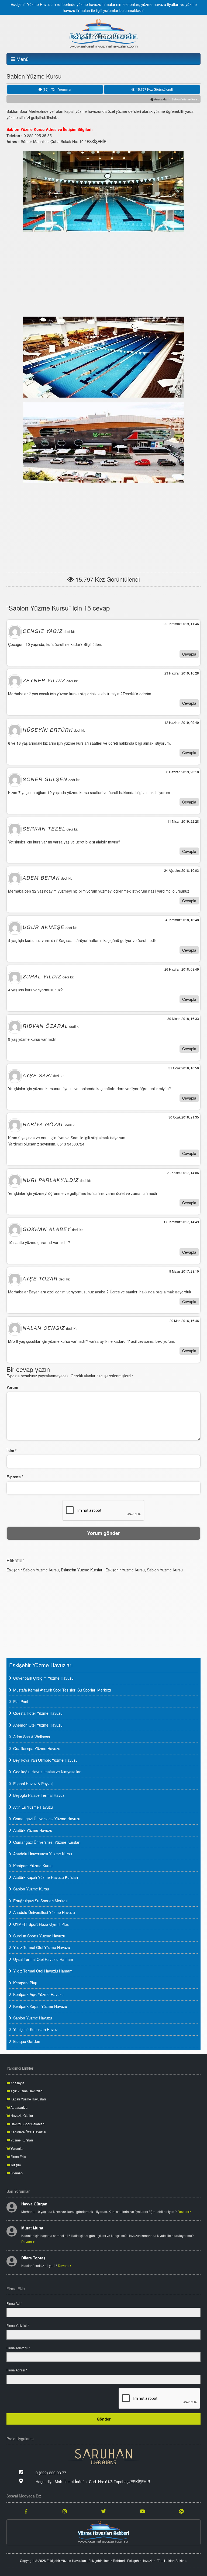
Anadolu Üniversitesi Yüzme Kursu (43, 1854)
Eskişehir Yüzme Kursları (82, 1570)
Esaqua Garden (27, 2041)
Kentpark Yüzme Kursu (33, 1866)
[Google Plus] (181, 2511)
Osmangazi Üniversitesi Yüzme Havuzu (47, 1819)
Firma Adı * (15, 2303)
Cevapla (189, 654)
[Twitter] (103, 2511)
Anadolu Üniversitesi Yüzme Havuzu (44, 1912)
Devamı (184, 2211)
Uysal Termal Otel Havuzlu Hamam (43, 1959)
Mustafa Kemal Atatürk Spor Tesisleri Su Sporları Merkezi (62, 1690)
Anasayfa (160, 99)
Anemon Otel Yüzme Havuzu (38, 1725)
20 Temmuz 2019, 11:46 (181, 624)
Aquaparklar (19, 2107)
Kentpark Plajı (25, 1983)
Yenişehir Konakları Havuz (35, 2029)
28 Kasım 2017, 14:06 (183, 1173)
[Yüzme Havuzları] (103, 2532)
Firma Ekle (18, 2156)
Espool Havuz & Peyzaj (33, 1784)
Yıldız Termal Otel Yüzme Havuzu (42, 1947)
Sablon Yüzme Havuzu (33, 2018)
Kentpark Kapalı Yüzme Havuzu (40, 2006)
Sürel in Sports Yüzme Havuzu (39, 1936)
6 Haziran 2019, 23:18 (183, 772)
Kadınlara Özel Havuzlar (28, 2132)
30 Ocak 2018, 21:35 (184, 1117)
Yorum (12, 1387)
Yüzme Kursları (21, 2140)
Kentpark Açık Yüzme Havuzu (38, 1994)
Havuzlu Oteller (21, 2115)
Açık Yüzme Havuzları (26, 2091)
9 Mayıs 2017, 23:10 (184, 1271)
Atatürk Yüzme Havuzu (33, 1830)
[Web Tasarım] (103, 2457)
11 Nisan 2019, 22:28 (183, 821)
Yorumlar (17, 2148)
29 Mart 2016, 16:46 (184, 1321)
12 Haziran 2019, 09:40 (182, 722)
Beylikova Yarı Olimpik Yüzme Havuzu (45, 1760)
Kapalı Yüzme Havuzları (28, 2099)
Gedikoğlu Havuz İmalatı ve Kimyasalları (47, 1772)
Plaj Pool (21, 1701)
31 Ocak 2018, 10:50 (184, 1068)
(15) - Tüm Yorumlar (57, 89)
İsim (11, 1450)
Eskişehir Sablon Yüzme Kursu (33, 1570)
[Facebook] (26, 2511)
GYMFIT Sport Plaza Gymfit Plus (41, 1924)
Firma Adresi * (17, 2370)
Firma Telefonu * (18, 2348)
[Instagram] (65, 2511)
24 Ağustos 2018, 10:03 (182, 870)
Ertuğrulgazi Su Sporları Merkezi (41, 1901)
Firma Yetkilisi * (18, 2325)
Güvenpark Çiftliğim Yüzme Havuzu (43, 1678)
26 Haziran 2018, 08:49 (182, 969)
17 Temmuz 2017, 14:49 (181, 1222)
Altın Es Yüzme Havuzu (33, 1807)
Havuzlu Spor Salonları (27, 2124)
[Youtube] (142, 2511)
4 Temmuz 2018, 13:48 (182, 920)
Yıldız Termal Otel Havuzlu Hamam (43, 1971)
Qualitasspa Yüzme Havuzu (37, 1748)
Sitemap (16, 2173)
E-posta (15, 1477)
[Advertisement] (103, 273)
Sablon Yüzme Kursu (165, 1570)
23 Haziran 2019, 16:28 (182, 673)
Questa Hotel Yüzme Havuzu (38, 1713)
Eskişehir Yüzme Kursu (125, 1570)
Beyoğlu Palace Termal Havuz (39, 1795)
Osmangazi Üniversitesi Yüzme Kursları (47, 1842)
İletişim (15, 2165)
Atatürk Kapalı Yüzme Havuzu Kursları (46, 1877)
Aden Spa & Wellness (32, 1737)
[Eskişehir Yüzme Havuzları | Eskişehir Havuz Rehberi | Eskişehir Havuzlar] (103, 34)
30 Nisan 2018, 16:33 (183, 1018)
